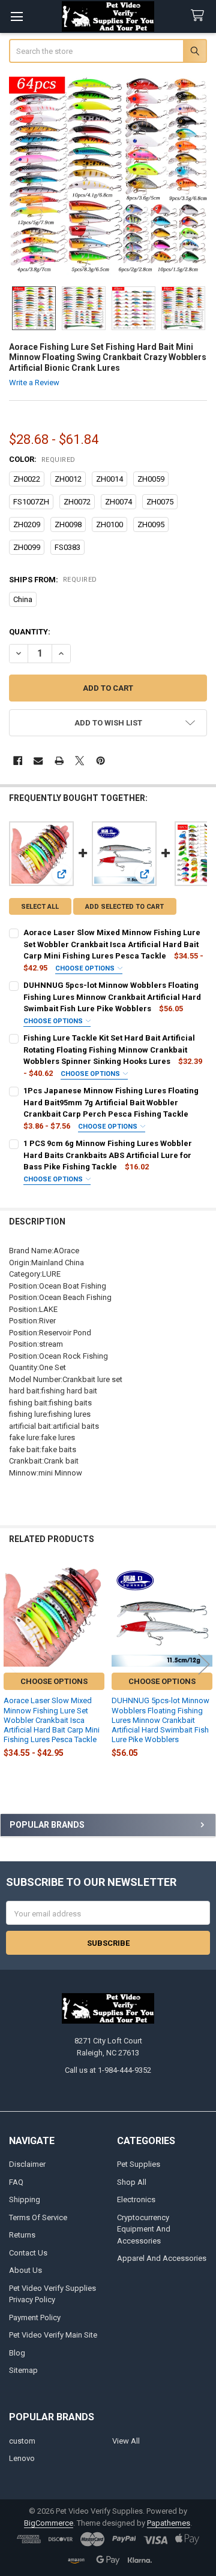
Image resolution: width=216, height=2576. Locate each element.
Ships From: (53, 580)
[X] (79, 761)
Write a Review (34, 383)
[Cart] (200, 16)
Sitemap (23, 2370)
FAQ (16, 2182)
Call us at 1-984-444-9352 (108, 2070)
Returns (22, 2235)
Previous (12, 1664)
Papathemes (169, 2523)
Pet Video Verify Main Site (53, 2335)
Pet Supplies (139, 2164)
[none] (108, 176)
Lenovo (22, 2458)
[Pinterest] (100, 761)
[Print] (59, 761)
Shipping (25, 2199)
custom (22, 2441)
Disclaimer (27, 2164)
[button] (108, 723)
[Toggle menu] (16, 16)
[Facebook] (18, 761)
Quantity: (30, 632)
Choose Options (86, 968)
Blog (17, 2353)
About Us (25, 2270)
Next (204, 1664)
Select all (40, 907)
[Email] (38, 761)
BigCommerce (49, 2523)
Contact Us (28, 2253)
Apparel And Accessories (162, 2258)
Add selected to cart (124, 907)
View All (126, 2441)
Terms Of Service (38, 2217)
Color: (42, 459)
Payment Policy (35, 2318)
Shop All (132, 2182)
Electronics (136, 2199)
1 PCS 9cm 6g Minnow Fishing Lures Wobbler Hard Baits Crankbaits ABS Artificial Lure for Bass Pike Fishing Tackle (108, 1155)
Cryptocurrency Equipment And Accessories (144, 2229)
